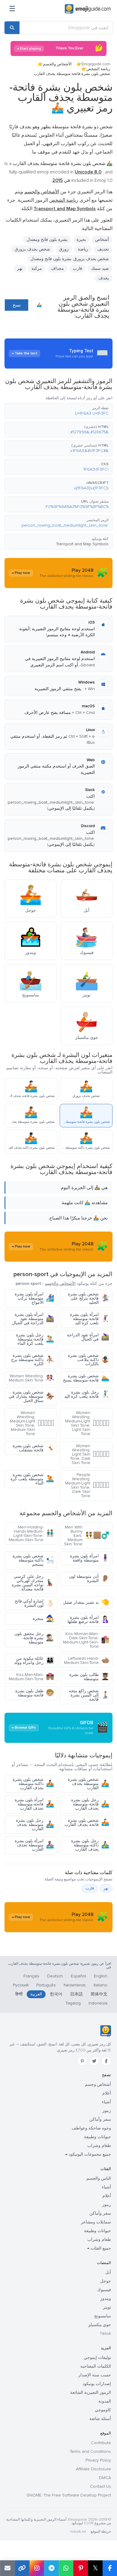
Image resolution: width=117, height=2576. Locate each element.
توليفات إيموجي (97, 2358)
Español (78, 1976)
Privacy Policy (98, 2460)
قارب (78, 268)
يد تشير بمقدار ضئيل (86, 1602)
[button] (58, 411)
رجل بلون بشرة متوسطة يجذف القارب (35, 1825)
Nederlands (75, 1985)
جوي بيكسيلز (100, 2325)
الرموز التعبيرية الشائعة (91, 2392)
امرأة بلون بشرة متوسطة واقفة (90, 1558)
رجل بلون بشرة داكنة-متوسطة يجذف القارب (90, 1845)
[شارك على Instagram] (37, 2568)
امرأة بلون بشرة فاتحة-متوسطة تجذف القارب (34, 1804)
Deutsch (55, 1976)
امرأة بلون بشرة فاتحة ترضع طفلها (88, 1620)
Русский (21, 1985)
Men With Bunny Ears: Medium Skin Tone (87, 1536)
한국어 (56, 1994)
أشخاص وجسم (98, 2084)
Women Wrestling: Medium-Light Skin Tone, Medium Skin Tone (32, 1423)
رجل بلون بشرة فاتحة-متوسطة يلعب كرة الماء (35, 1339)
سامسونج (103, 2316)
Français (31, 1976)
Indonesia (98, 2003)
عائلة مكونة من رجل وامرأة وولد (34, 1660)
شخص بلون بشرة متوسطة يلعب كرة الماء (32, 1479)
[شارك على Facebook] (110, 2568)
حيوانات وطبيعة (97, 2137)
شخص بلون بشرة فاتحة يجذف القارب (87, 1822)
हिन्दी (19, 1994)
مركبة (37, 268)
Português (46, 1985)
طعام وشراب (99, 2146)
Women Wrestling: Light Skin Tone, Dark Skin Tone (90, 1454)
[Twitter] (94, 2061)
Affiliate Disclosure (93, 2469)
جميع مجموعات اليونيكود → (88, 2154)
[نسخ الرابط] (22, 2568)
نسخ (17, 305)
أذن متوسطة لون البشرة (89, 1579)
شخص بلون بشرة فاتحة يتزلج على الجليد (88, 1298)
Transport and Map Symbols (82, 544)
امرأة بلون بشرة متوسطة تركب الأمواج (34, 1298)
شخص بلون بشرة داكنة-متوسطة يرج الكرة (33, 1360)
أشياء (106, 2102)
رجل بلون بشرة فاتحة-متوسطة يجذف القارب (90, 1804)
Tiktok (105, 2333)
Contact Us (100, 2486)
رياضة (83, 249)
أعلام (107, 2093)
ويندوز (106, 2299)
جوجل (106, 2281)
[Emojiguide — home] (88, 9)
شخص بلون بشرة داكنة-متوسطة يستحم (33, 1560)
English (101, 1976)
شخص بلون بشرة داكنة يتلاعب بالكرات (88, 1360)
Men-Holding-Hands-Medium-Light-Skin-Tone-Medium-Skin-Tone (31, 1533)
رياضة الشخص (98, 69)
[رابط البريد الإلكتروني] (7, 2568)
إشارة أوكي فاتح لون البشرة (34, 1603)
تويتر (107, 2307)
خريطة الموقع (101, 2532)
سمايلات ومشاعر (96, 2222)
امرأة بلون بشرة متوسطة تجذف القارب (34, 1845)
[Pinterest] (82, 2061)
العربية (36, 1994)
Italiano (100, 1985)
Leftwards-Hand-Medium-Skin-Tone (87, 1660)
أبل (108, 2272)
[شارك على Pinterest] (81, 2568)
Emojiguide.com (96, 64)
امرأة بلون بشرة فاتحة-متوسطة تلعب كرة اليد (90, 1319)
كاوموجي (103, 2410)
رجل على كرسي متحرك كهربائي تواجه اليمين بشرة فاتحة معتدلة (33, 1583)
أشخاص (102, 240)
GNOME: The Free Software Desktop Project (69, 2495)
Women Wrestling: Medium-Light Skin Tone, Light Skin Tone (87, 1423)
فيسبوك (104, 2290)
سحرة (43, 1619)
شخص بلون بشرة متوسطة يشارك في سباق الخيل (31, 1396)
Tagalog (73, 2003)
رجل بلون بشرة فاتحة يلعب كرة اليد (87, 1394)
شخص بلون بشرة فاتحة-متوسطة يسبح (86, 1378)
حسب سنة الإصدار (95, 2375)
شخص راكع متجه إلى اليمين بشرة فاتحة (89, 1695)
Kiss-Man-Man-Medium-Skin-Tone (31, 1677)
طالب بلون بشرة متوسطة (89, 1677)
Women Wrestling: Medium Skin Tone (31, 1378)
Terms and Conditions (90, 2451)
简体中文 (99, 1994)
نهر (106, 1888)
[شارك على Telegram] (51, 2568)
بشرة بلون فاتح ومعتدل (47, 240)
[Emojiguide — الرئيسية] (105, 2031)
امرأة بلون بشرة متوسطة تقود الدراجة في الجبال (33, 1319)
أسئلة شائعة (100, 2419)
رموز (107, 2111)
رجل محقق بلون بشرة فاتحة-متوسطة (34, 1638)
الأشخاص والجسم (57, 64)
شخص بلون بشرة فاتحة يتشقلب (33, 1448)
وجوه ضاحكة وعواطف (91, 2128)
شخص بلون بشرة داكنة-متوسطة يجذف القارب (33, 1784)
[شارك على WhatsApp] (66, 2568)
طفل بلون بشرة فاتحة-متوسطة (35, 1693)
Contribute (101, 2443)
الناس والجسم (99, 2178)
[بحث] (12, 28)
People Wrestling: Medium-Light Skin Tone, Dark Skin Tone (87, 1485)
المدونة (105, 2401)
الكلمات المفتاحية (96, 2366)
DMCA (105, 2478)
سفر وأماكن (100, 2119)
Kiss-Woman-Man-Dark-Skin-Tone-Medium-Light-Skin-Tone (86, 1640)
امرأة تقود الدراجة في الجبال (88, 1337)
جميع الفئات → (99, 2248)
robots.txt (78, 2532)
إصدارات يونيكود (97, 2384)
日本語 (76, 1994)
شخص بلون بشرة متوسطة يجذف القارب (88, 1784)
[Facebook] (106, 2061)
